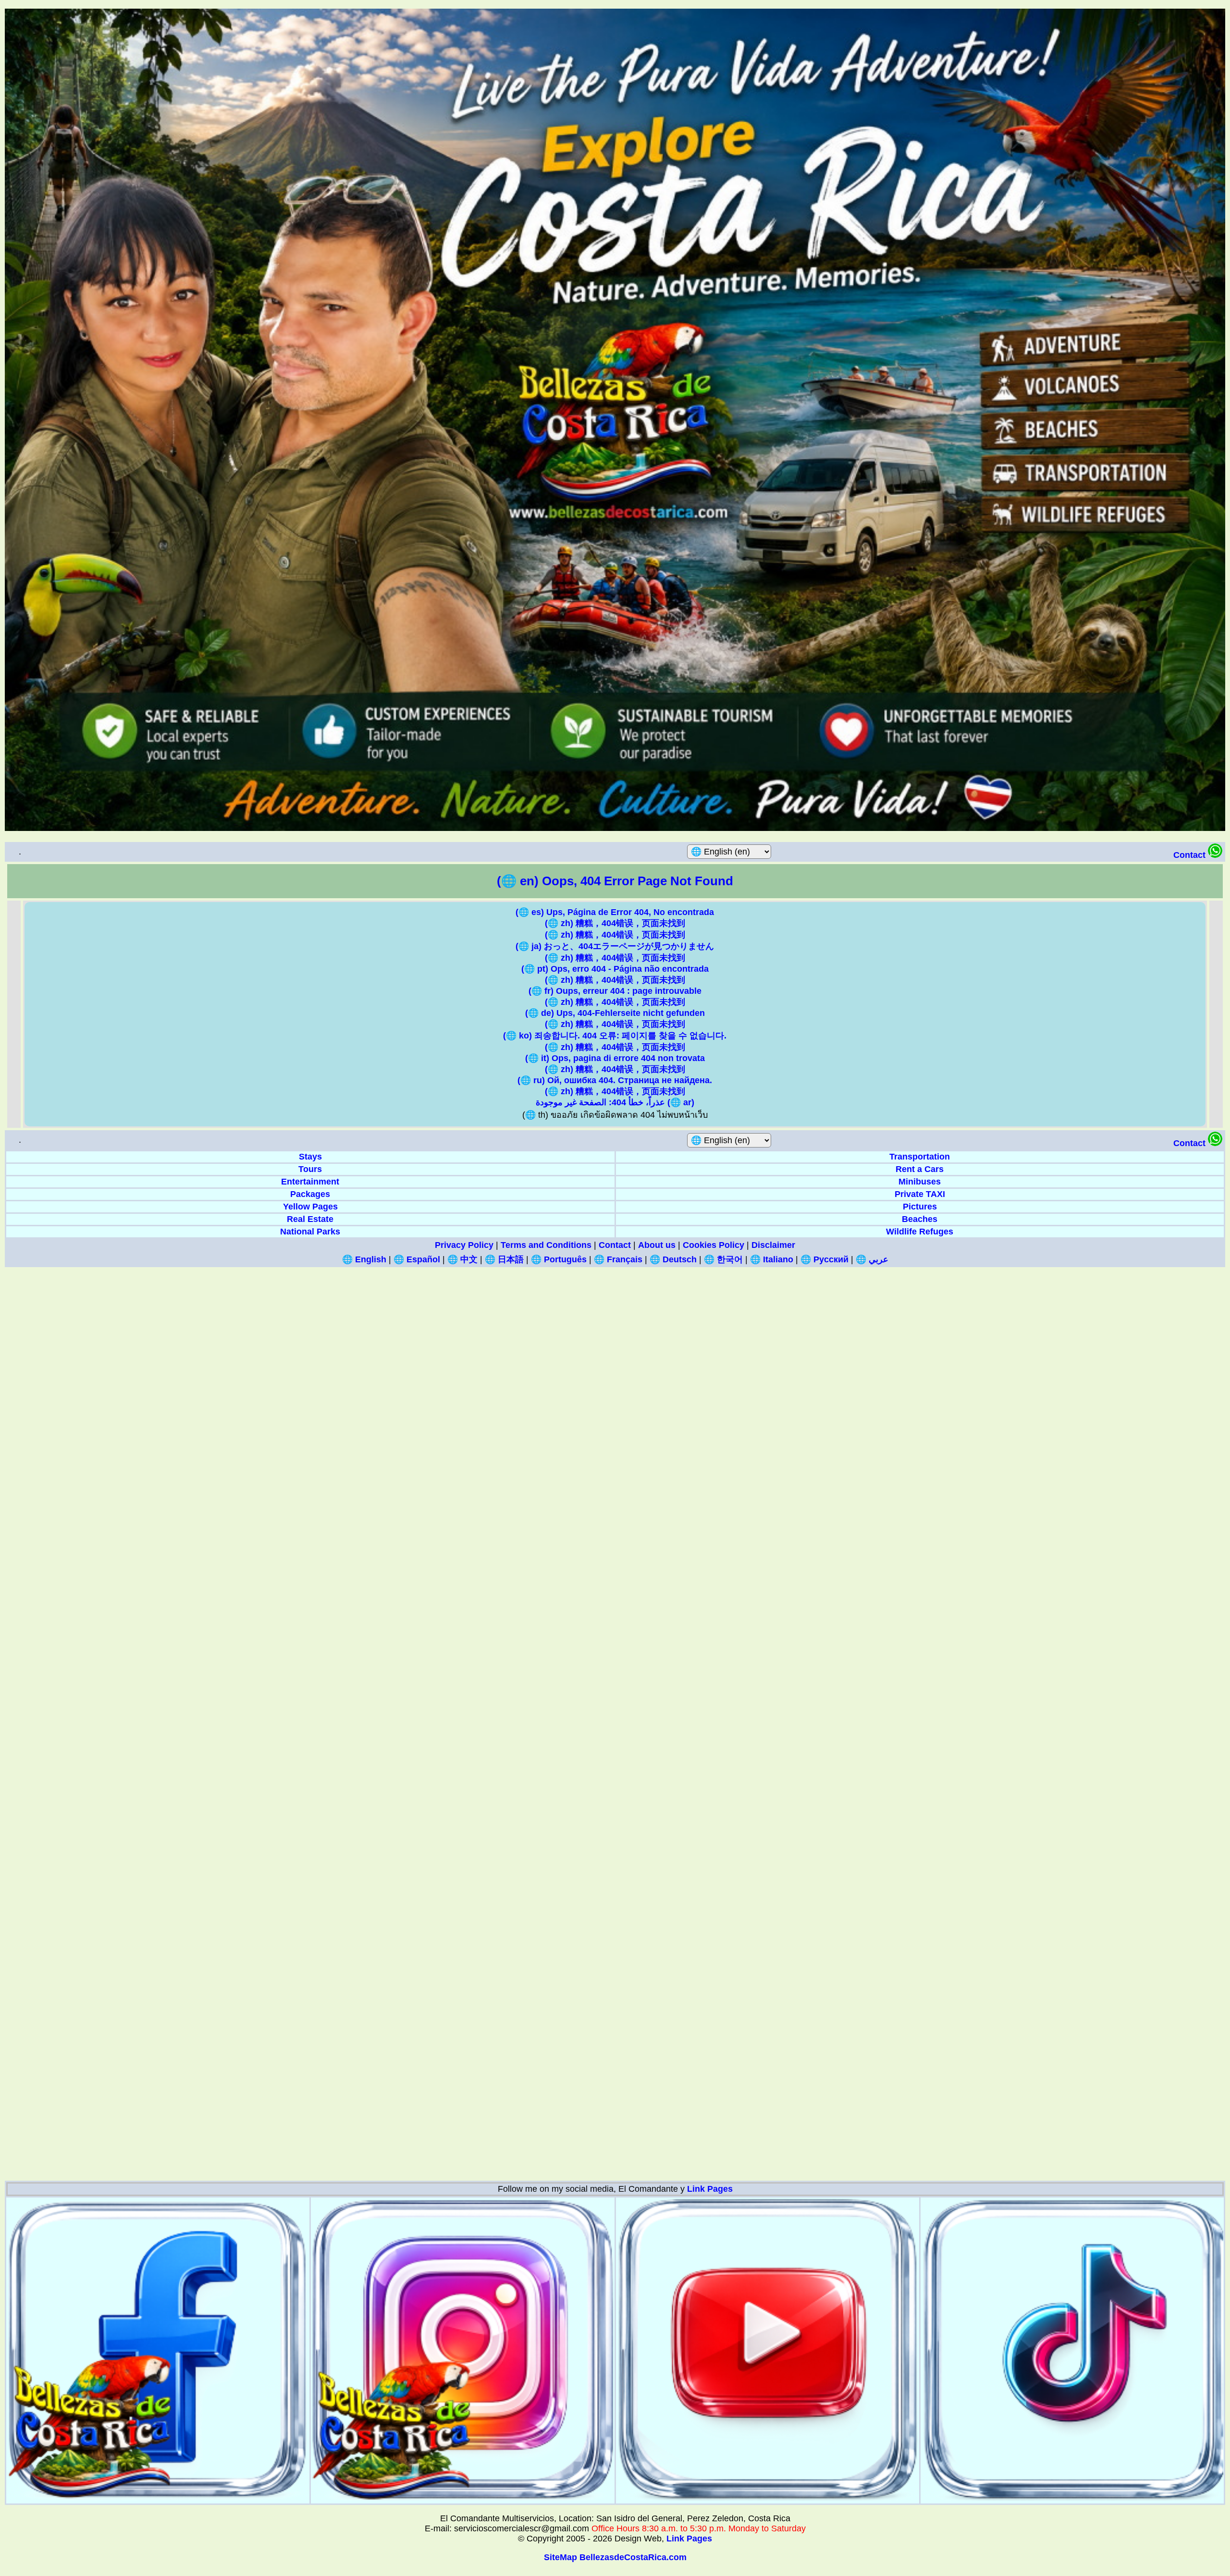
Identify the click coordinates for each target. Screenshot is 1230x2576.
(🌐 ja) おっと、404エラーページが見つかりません (615, 946)
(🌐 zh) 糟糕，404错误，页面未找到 (615, 923)
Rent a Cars (920, 1169)
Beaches (920, 1219)
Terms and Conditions (546, 1245)
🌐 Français (618, 1259)
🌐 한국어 (723, 1259)
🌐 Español (417, 1259)
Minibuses (920, 1182)
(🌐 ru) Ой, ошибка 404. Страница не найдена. (615, 1080)
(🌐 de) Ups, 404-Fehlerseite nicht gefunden (615, 1013)
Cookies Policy (713, 1245)
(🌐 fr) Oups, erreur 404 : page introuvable (615, 991)
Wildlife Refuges (920, 1232)
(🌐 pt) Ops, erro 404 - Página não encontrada (615, 969)
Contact (1191, 855)
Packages (310, 1194)
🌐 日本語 (504, 1259)
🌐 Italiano (772, 1259)
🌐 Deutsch (673, 1259)
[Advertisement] (293, 1411)
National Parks (310, 1232)
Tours (310, 1169)
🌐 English (364, 1259)
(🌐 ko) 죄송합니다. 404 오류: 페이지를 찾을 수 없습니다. (615, 1036)
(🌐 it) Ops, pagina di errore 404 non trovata (615, 1058)
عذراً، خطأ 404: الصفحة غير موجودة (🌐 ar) (615, 1102)
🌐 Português (559, 1259)
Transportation (920, 1157)
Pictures (920, 1207)
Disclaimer (773, 1245)
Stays (310, 1157)
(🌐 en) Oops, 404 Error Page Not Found (615, 881)
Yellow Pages (310, 1207)
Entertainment (310, 1182)
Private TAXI (920, 1194)
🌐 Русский (824, 1259)
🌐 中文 (462, 1259)
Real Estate (310, 1219)
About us (657, 1245)
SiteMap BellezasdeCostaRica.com (615, 2557)
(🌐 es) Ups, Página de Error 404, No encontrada (615, 912)
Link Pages (710, 2189)
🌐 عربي (872, 1259)
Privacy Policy (464, 1245)
